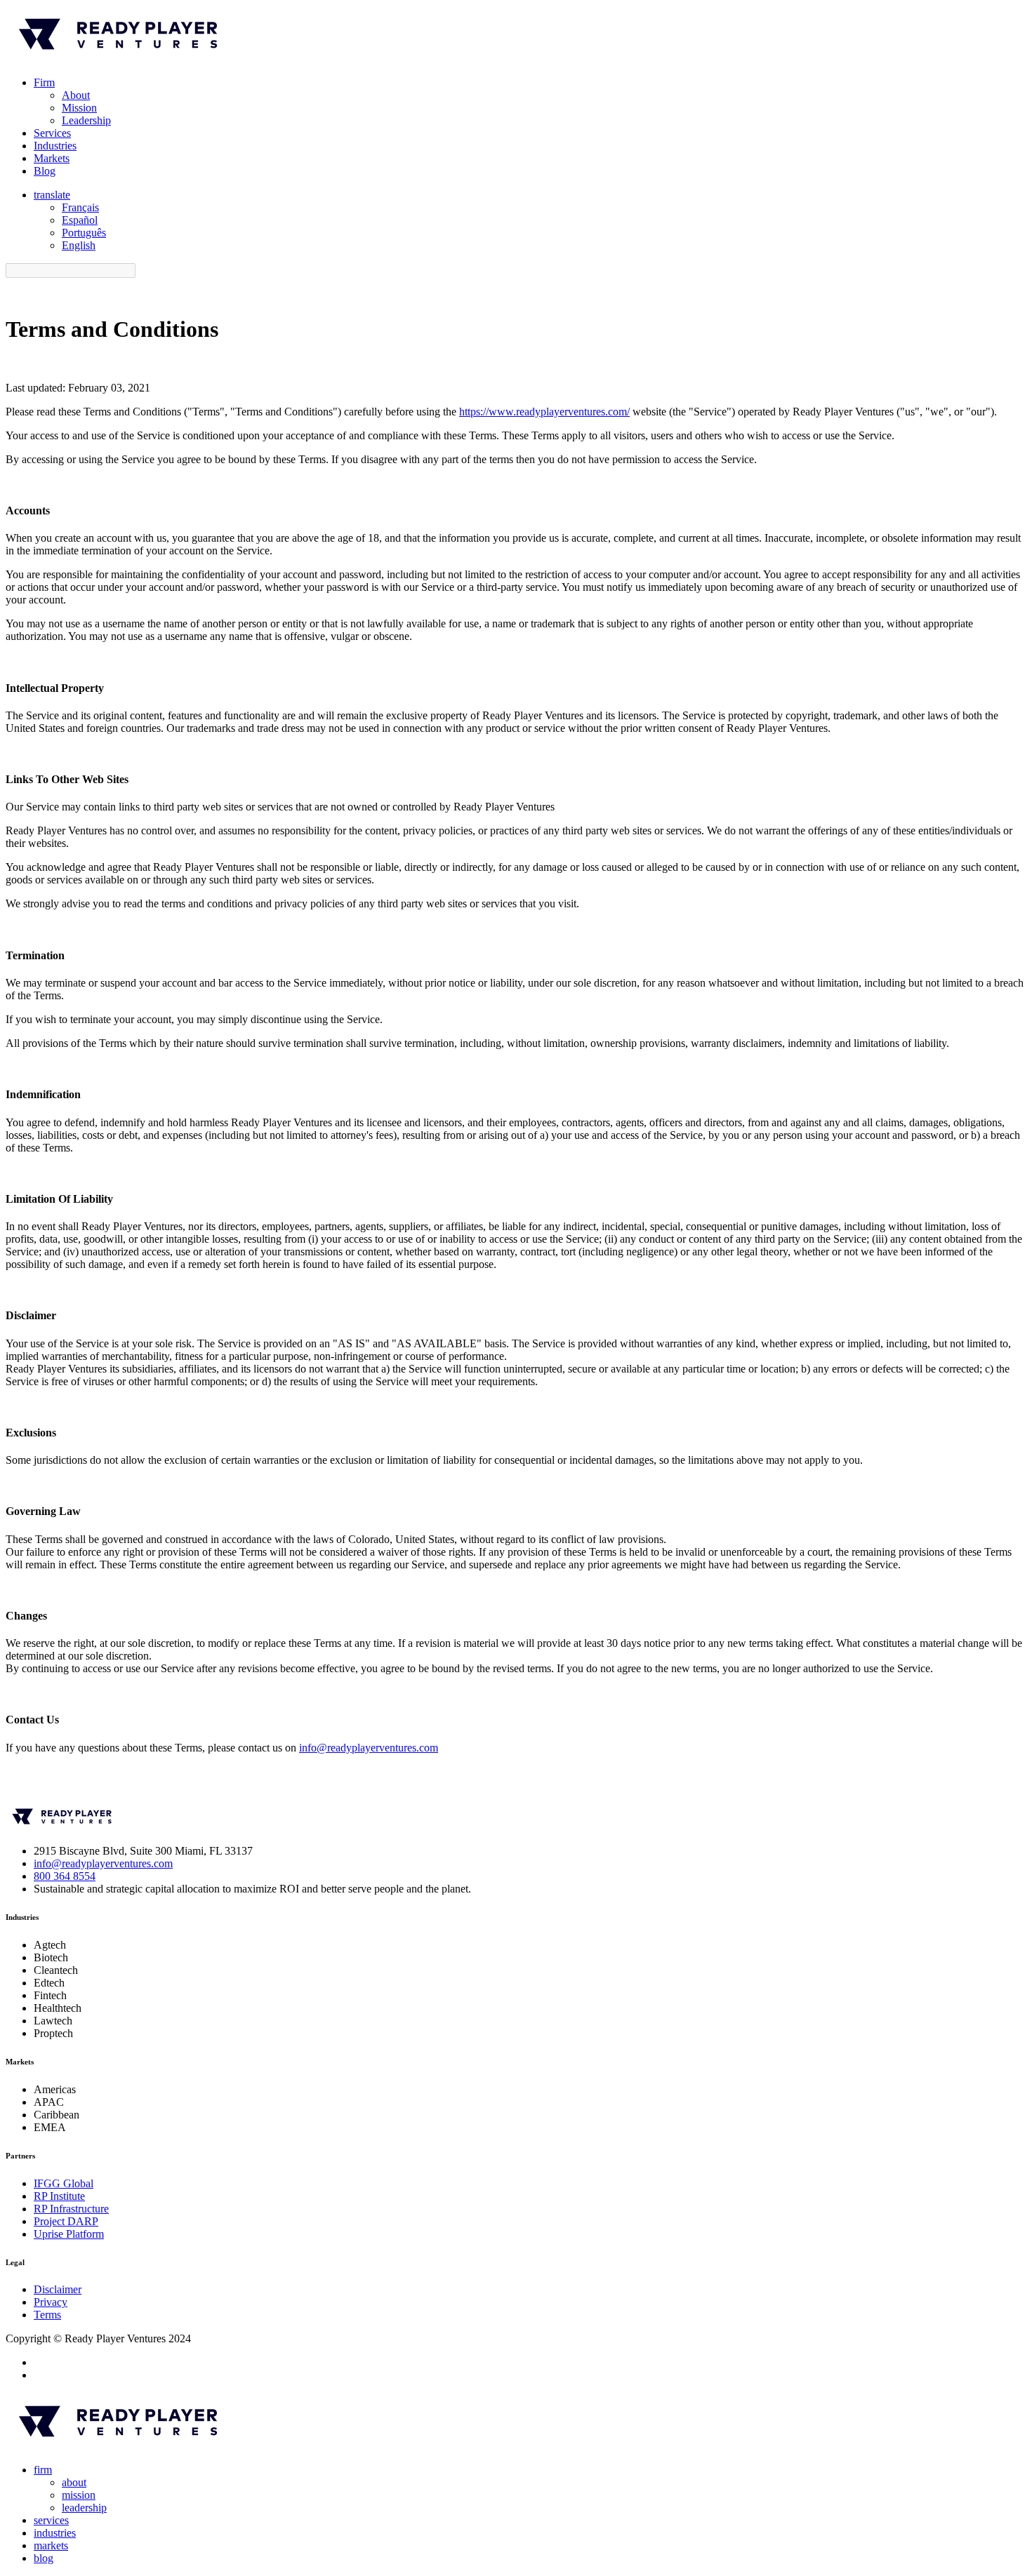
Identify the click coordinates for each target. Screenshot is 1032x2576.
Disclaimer (58, 2289)
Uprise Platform (69, 2234)
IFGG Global (64, 2183)
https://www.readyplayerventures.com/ (544, 412)
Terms (47, 2315)
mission (79, 2495)
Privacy (51, 2302)
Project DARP (66, 2221)
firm (43, 2470)
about (74, 2482)
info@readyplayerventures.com (369, 1748)
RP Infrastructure (71, 2209)
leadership (84, 2508)
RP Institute (59, 2196)
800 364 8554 (65, 1876)
